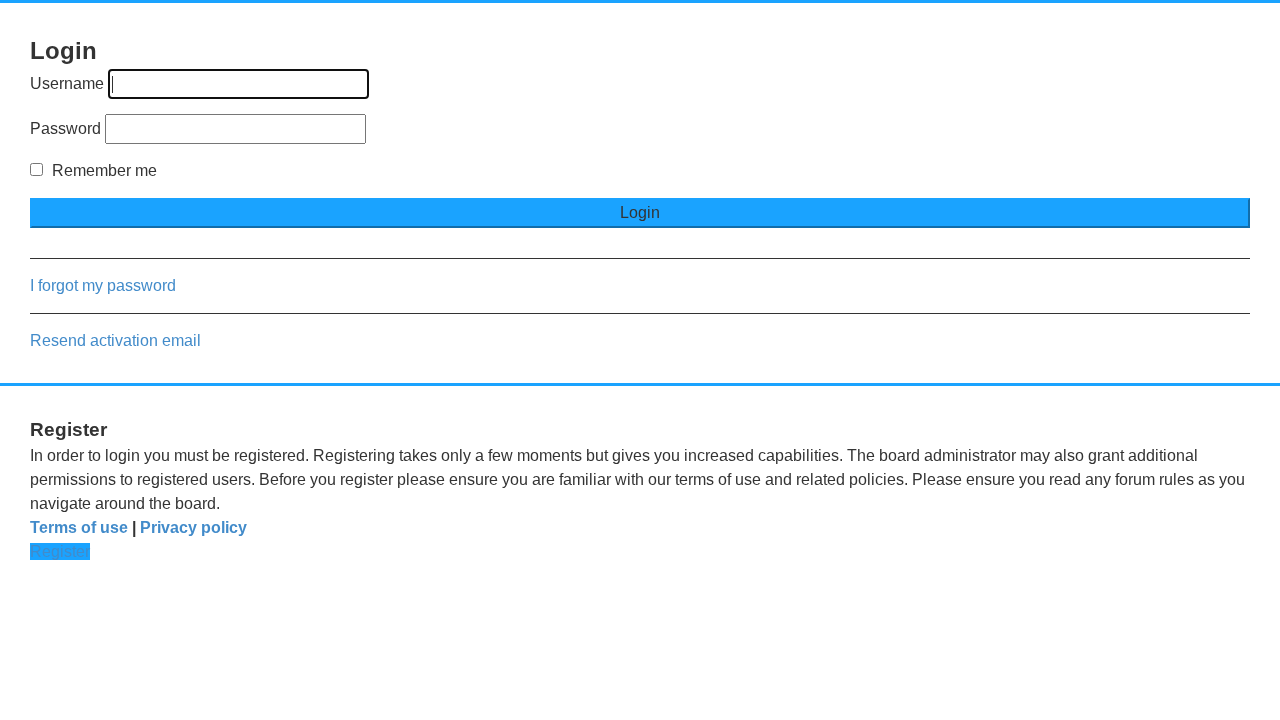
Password (65, 128)
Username (67, 83)
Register (60, 551)
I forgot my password (103, 285)
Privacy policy (193, 527)
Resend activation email (115, 340)
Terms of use (79, 527)
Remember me (102, 170)
